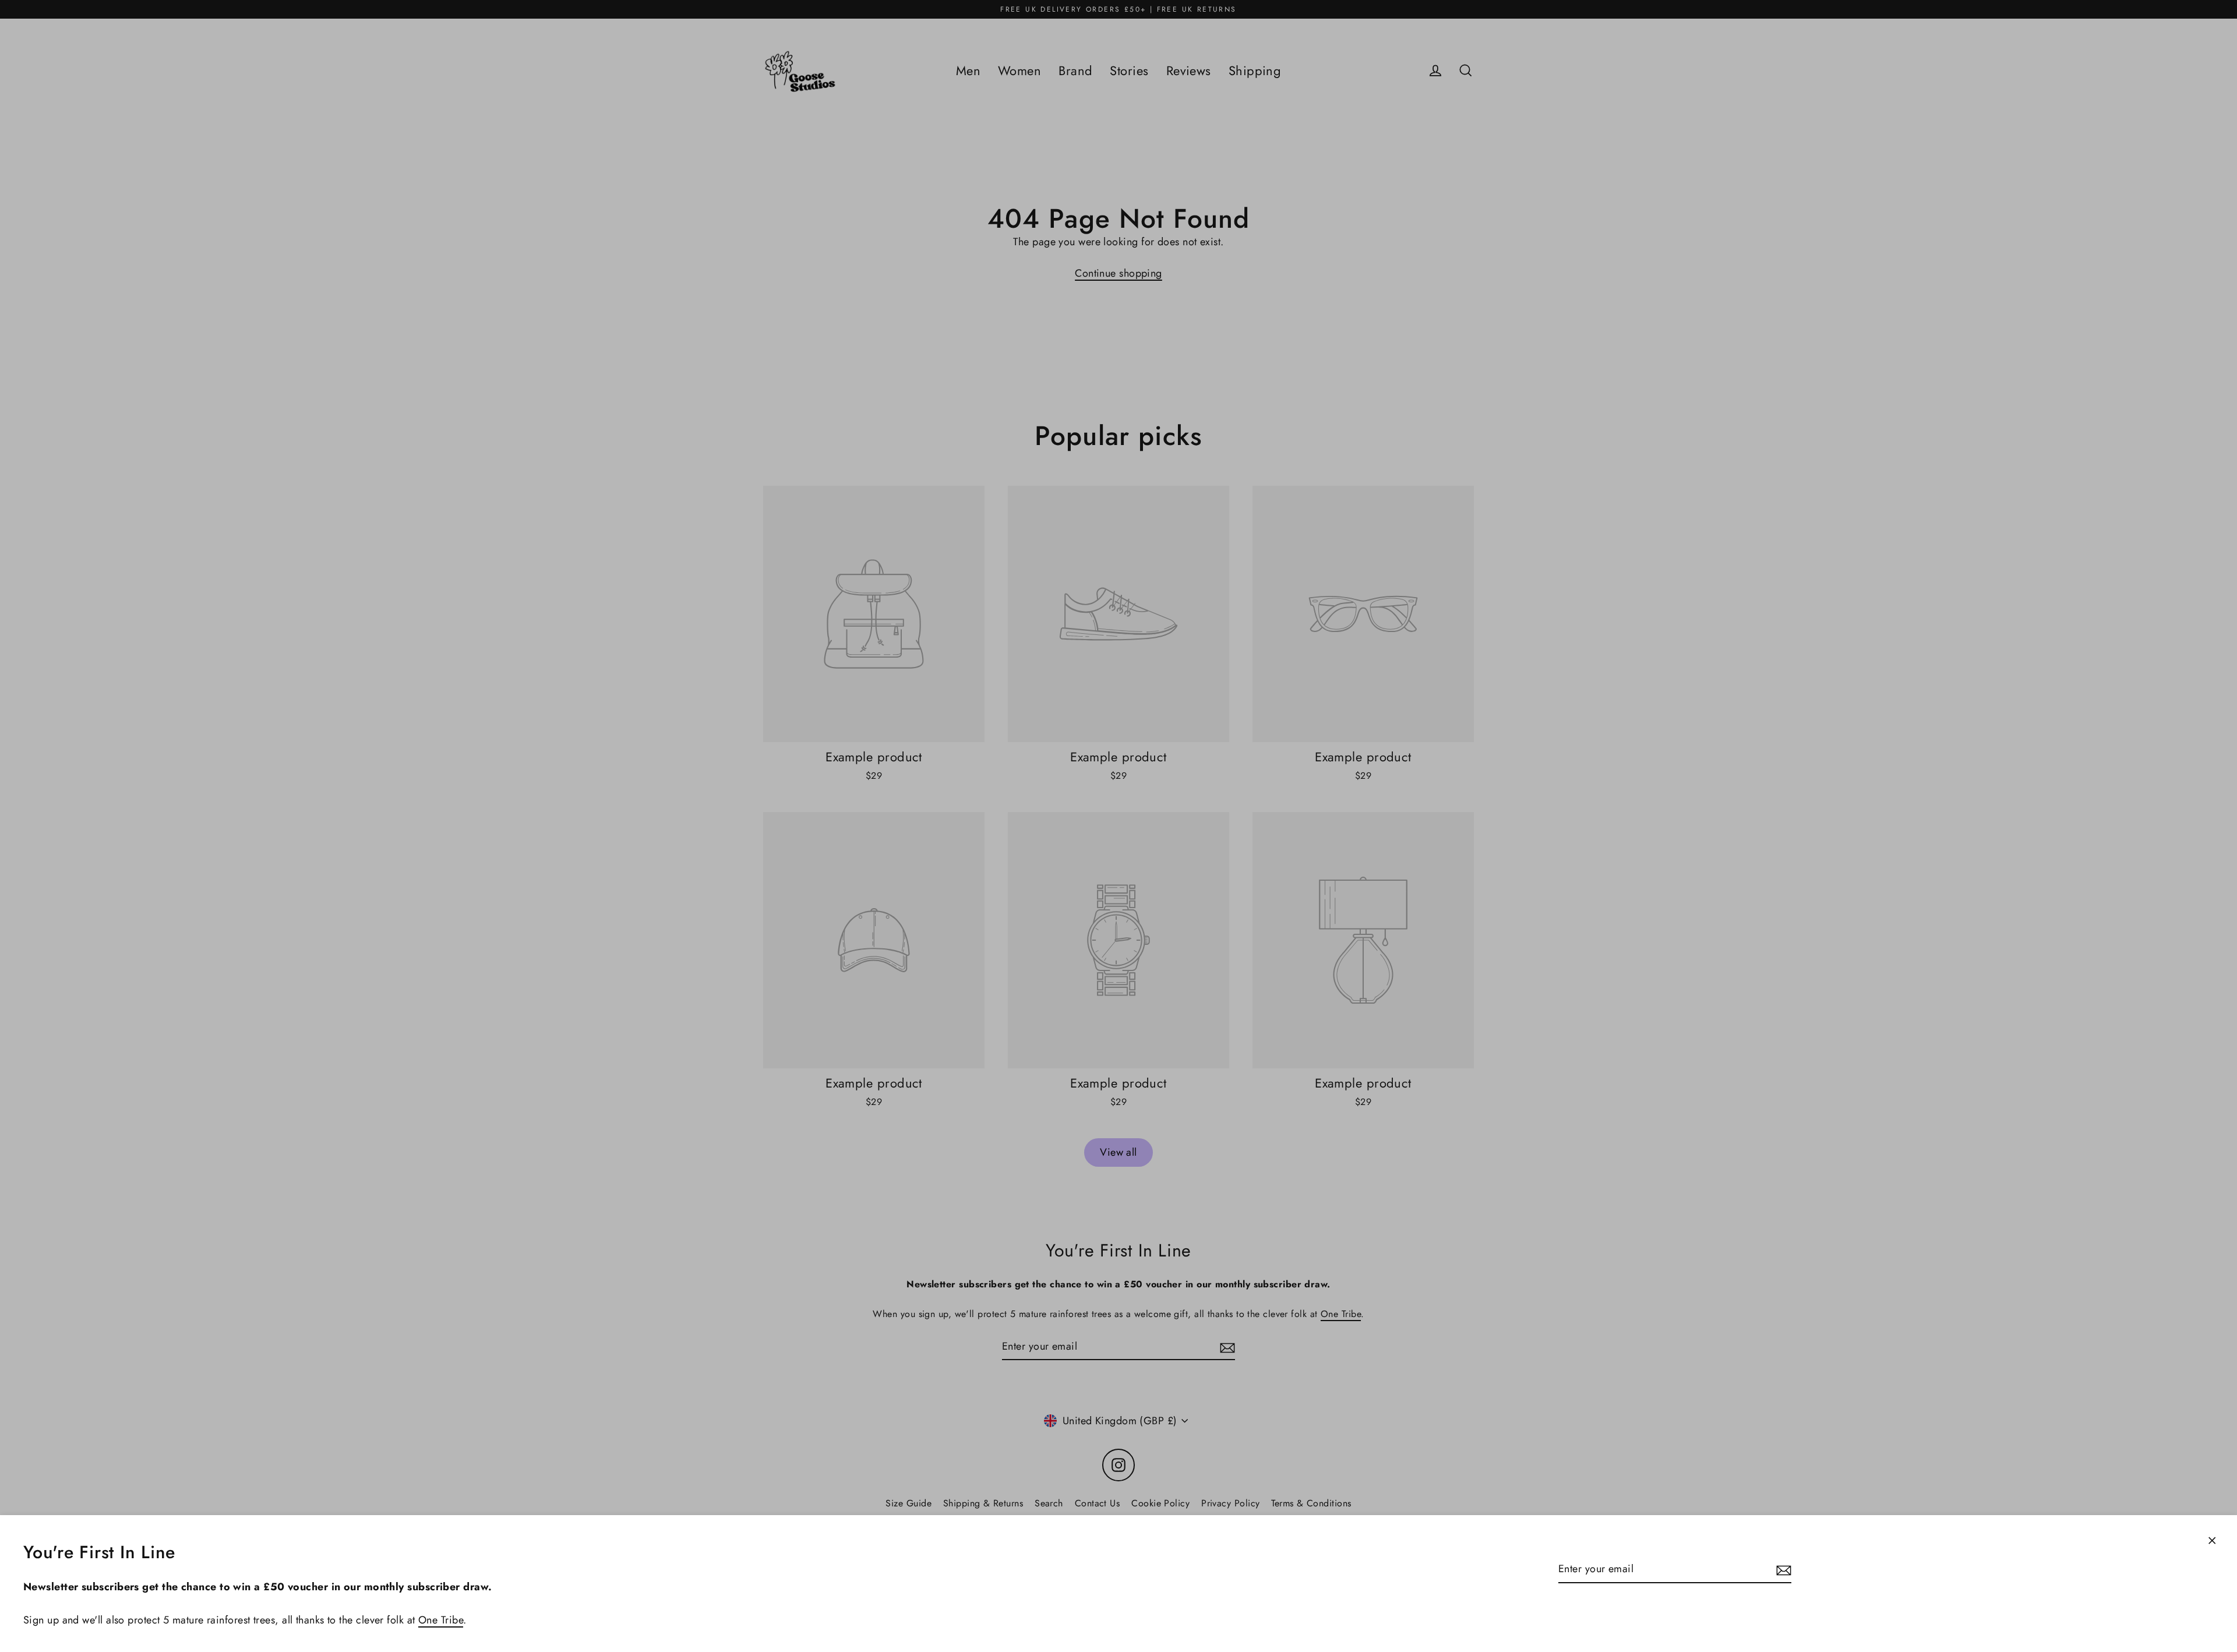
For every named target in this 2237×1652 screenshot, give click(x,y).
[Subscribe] (1782, 1570)
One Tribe (441, 1620)
